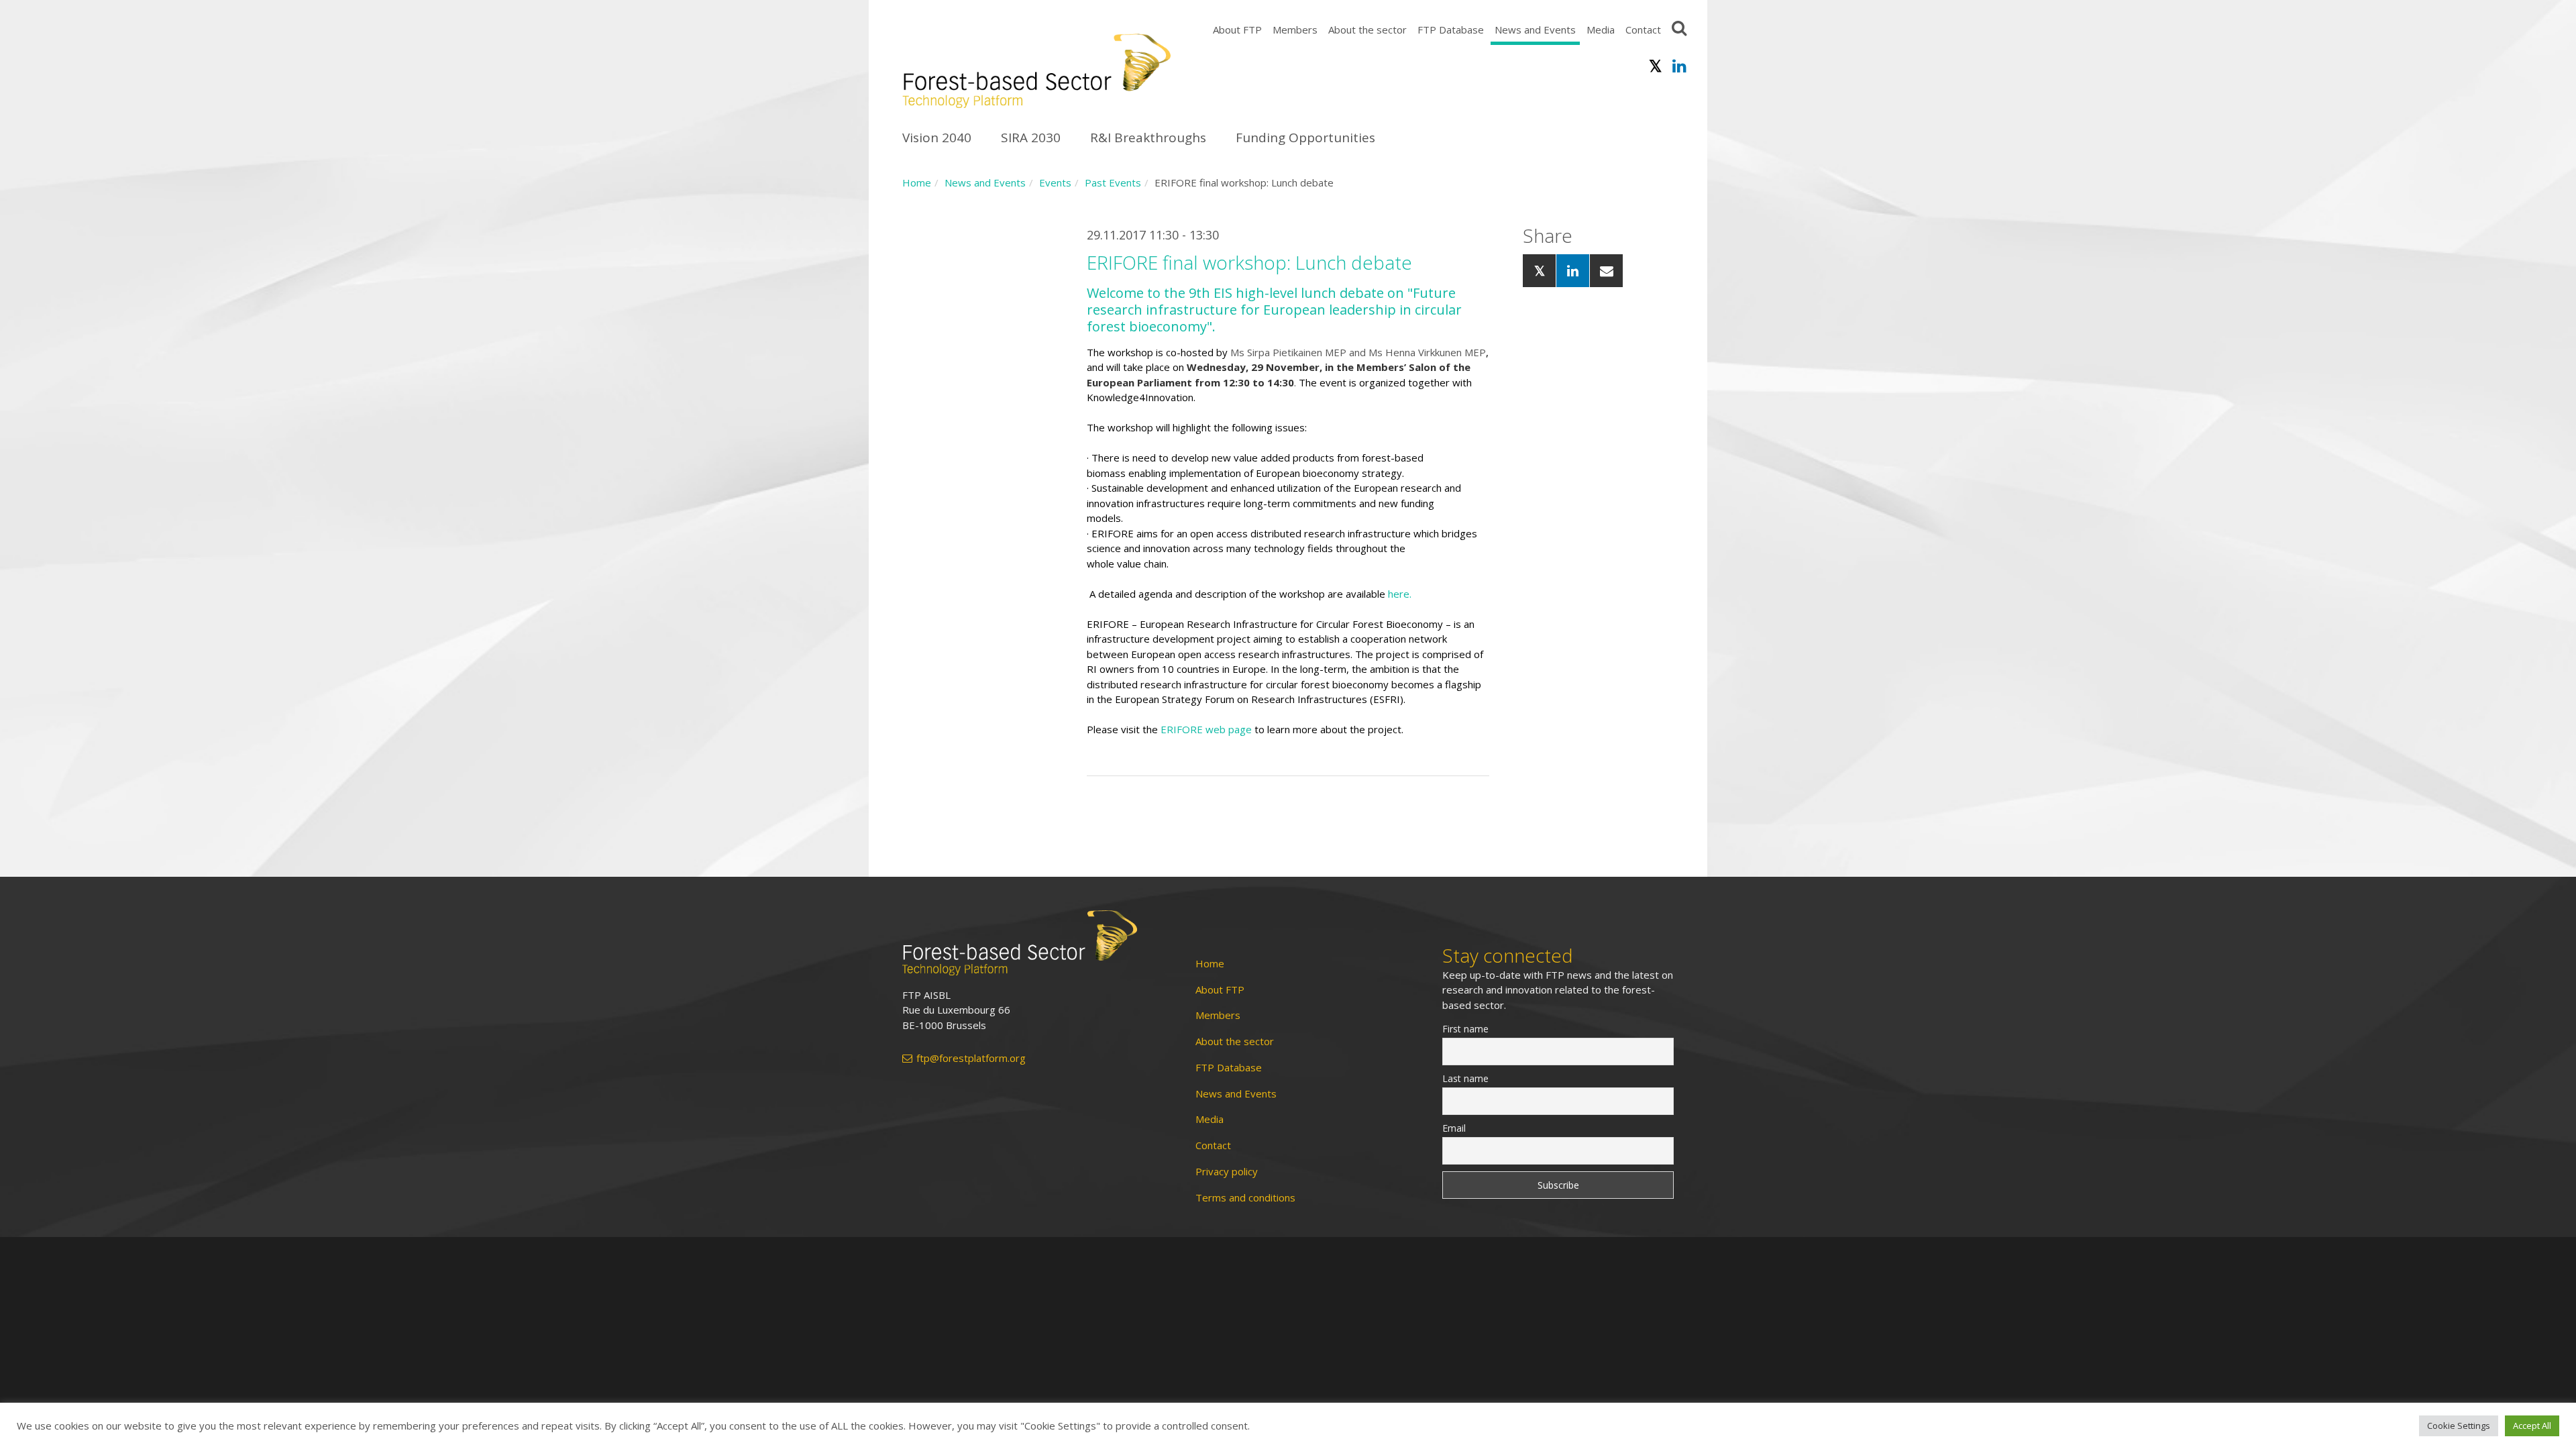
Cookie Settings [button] (2459, 1426)
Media (1601, 30)
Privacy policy (1227, 1172)
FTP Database (1451, 30)
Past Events (1113, 182)
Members (1295, 30)
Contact (1643, 30)
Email (1454, 1128)
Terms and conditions (1245, 1198)
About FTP (1237, 30)
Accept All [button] (2532, 1426)
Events (1055, 182)
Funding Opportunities (1305, 138)
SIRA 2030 (1031, 138)
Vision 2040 (937, 138)
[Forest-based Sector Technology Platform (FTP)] (1033, 943)
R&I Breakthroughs (1148, 138)
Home (917, 182)
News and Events (1535, 30)
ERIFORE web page (1206, 729)
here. (1401, 594)
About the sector (1367, 30)
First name (1465, 1029)
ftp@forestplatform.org (971, 1058)
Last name (1465, 1078)
